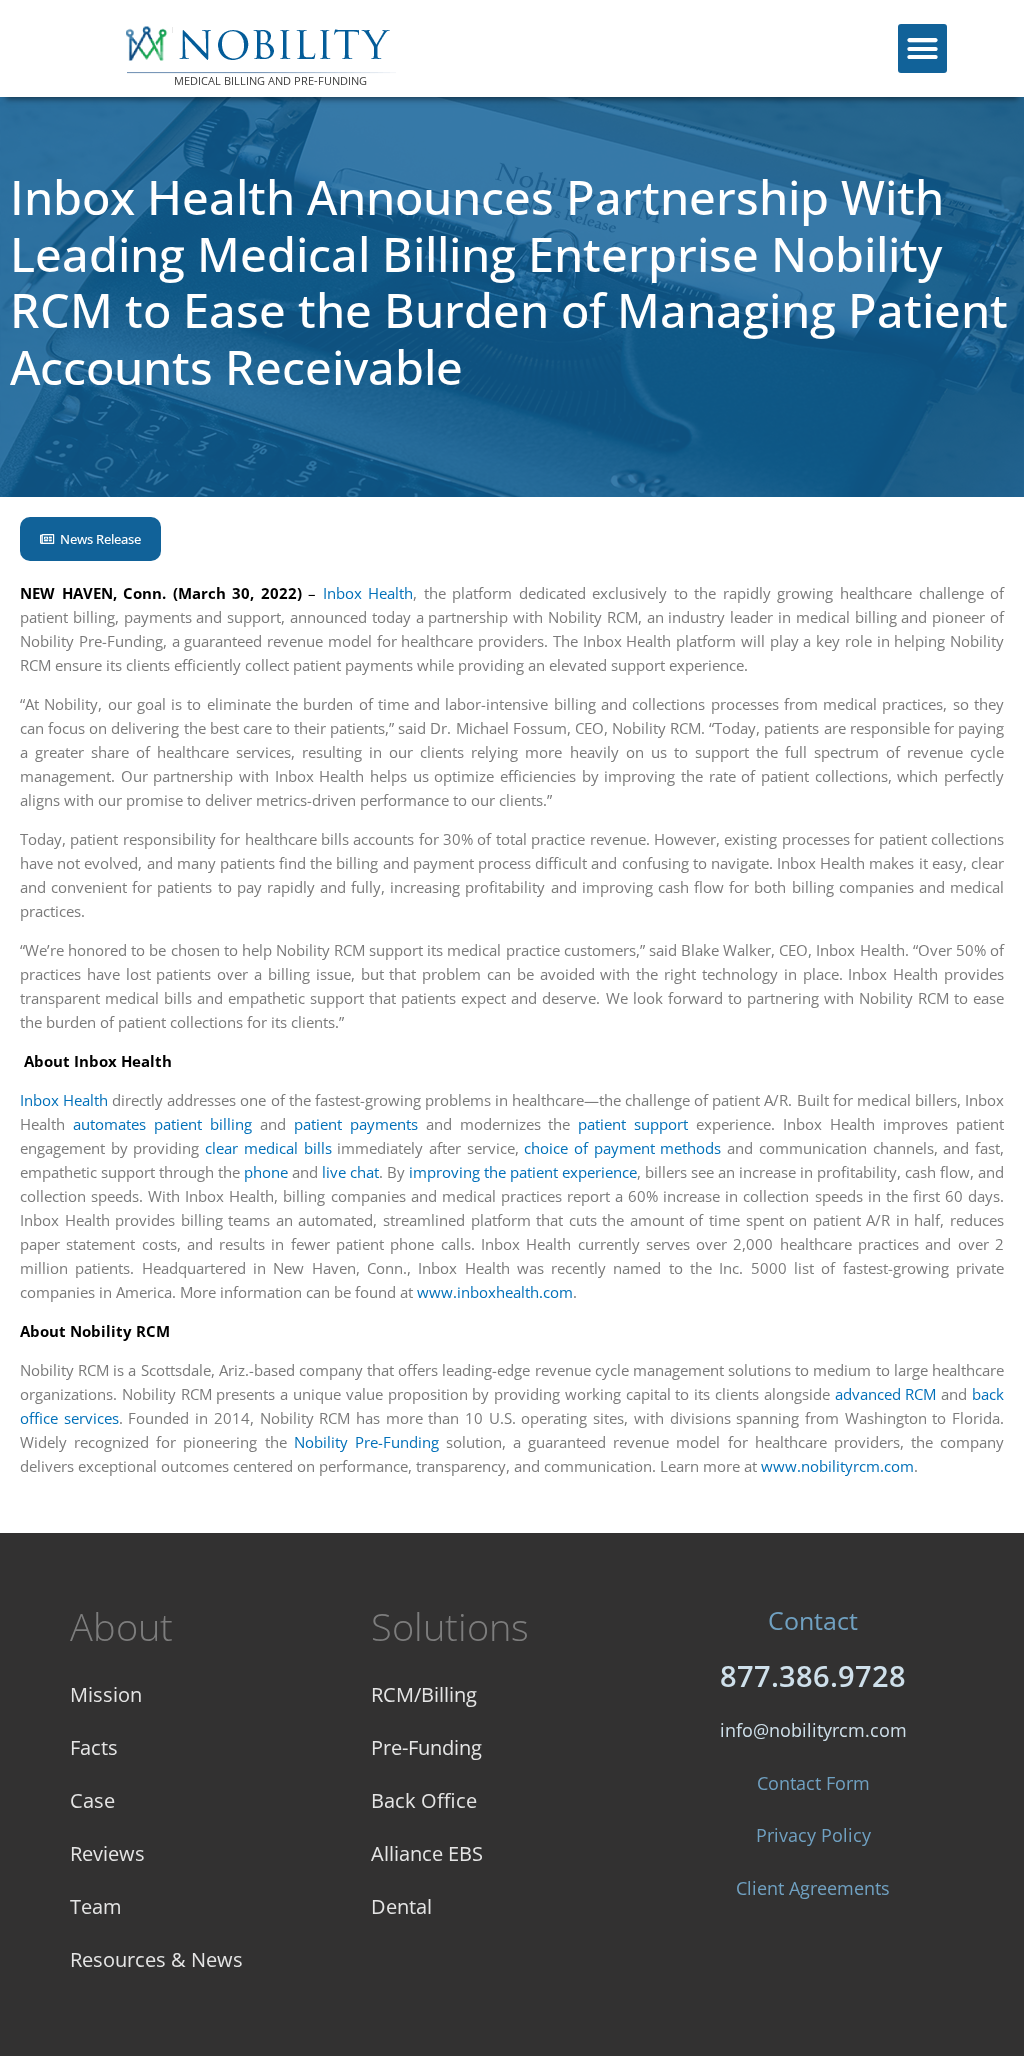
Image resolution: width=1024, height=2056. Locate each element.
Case (92, 1800)
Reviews (107, 1853)
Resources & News (156, 1959)
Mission (106, 1694)
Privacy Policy (813, 1835)
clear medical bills (268, 1148)
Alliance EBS (427, 1853)
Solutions (450, 1626)
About (121, 1626)
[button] (923, 49)
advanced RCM (886, 1394)
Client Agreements (813, 1888)
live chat (350, 1172)
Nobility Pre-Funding (366, 1442)
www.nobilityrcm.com (837, 1466)
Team (96, 1906)
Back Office (424, 1800)
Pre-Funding (426, 1747)
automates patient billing (162, 1124)
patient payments (356, 1124)
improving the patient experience (523, 1172)
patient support (633, 1124)
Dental (401, 1906)
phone (266, 1172)
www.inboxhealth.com (495, 1292)
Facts (94, 1747)
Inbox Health (368, 593)
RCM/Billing (424, 1694)
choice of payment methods (622, 1148)
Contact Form (813, 1783)
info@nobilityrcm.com (813, 1730)
